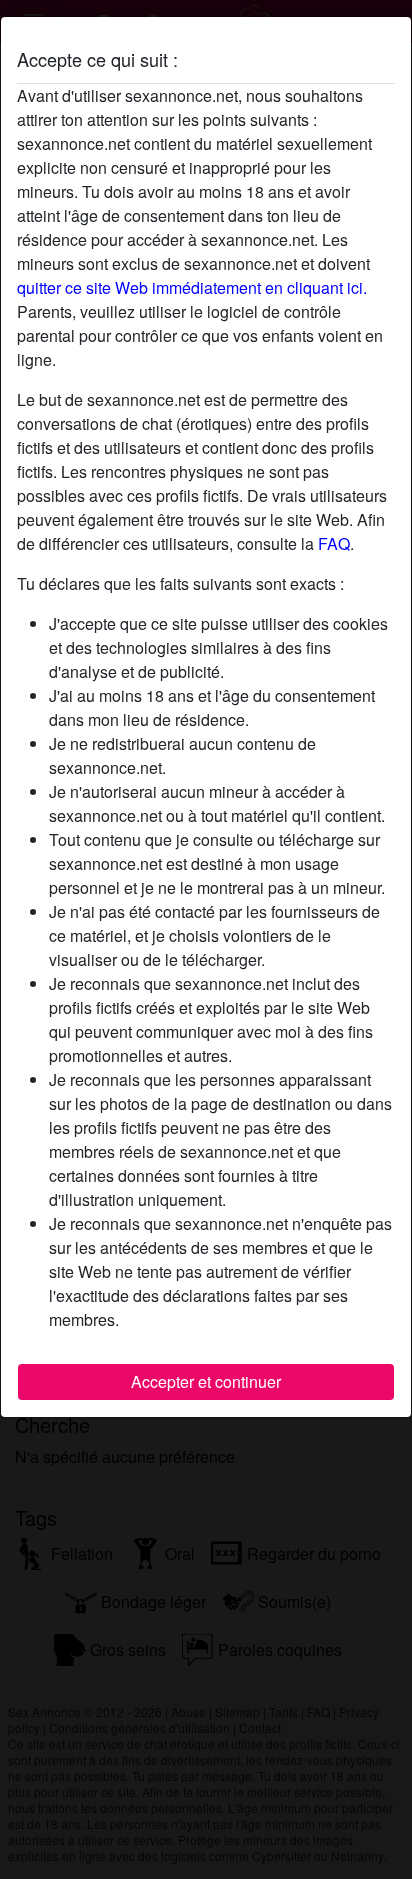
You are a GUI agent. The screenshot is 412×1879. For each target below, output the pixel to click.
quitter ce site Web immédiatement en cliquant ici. (192, 287)
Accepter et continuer (206, 1381)
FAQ (334, 543)
